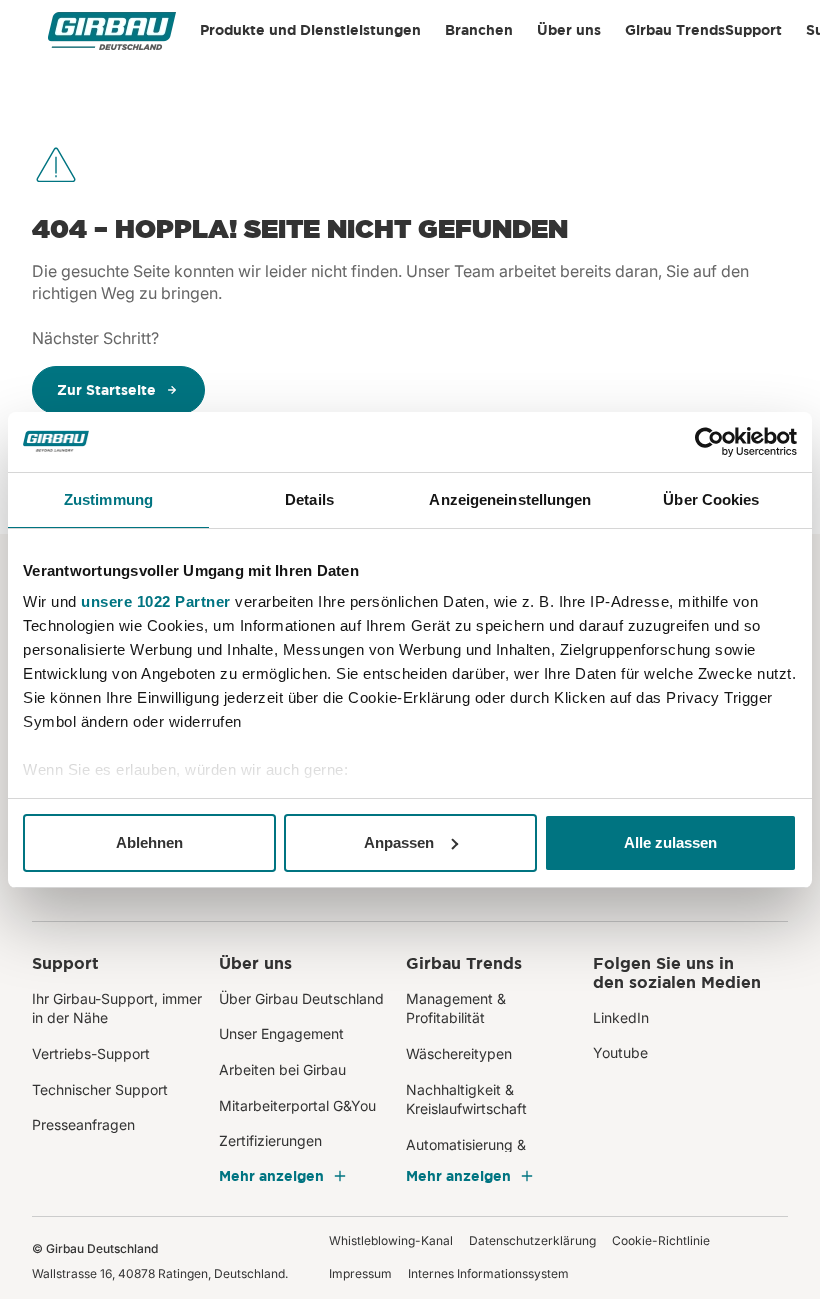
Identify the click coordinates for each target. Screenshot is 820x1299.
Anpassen (399, 842)
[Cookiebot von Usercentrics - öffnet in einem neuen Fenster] (709, 442)
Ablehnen (149, 842)
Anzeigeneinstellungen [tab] (510, 499)
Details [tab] (309, 499)
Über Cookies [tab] (711, 499)
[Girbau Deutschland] (112, 30)
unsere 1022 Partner (156, 601)
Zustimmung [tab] (108, 499)
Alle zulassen (670, 842)
